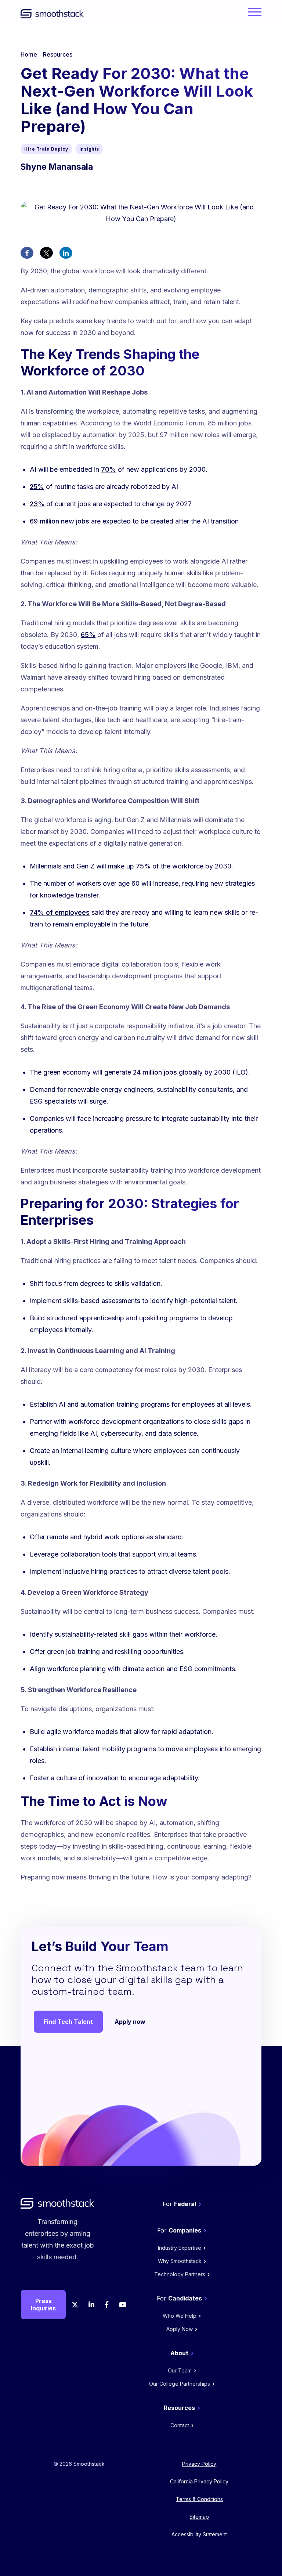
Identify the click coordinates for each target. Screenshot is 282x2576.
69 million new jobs (59, 521)
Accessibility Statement (199, 2534)
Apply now (130, 2022)
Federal (185, 2204)
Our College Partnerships (180, 2384)
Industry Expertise (180, 2248)
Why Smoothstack (180, 2261)
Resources (58, 54)
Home (29, 54)
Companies (185, 2230)
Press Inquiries (43, 2305)
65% (88, 635)
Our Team (180, 2370)
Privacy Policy (199, 2464)
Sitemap (199, 2517)
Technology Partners (180, 2274)
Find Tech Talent (68, 2022)
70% (109, 469)
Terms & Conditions (199, 2499)
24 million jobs (155, 1072)
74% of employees (60, 912)
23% (37, 504)
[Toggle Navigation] (253, 16)
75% (143, 866)
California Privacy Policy (199, 2481)
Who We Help (180, 2316)
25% (37, 487)
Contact (180, 2425)
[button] (27, 253)
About (179, 2353)
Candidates (185, 2298)
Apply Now (180, 2329)
